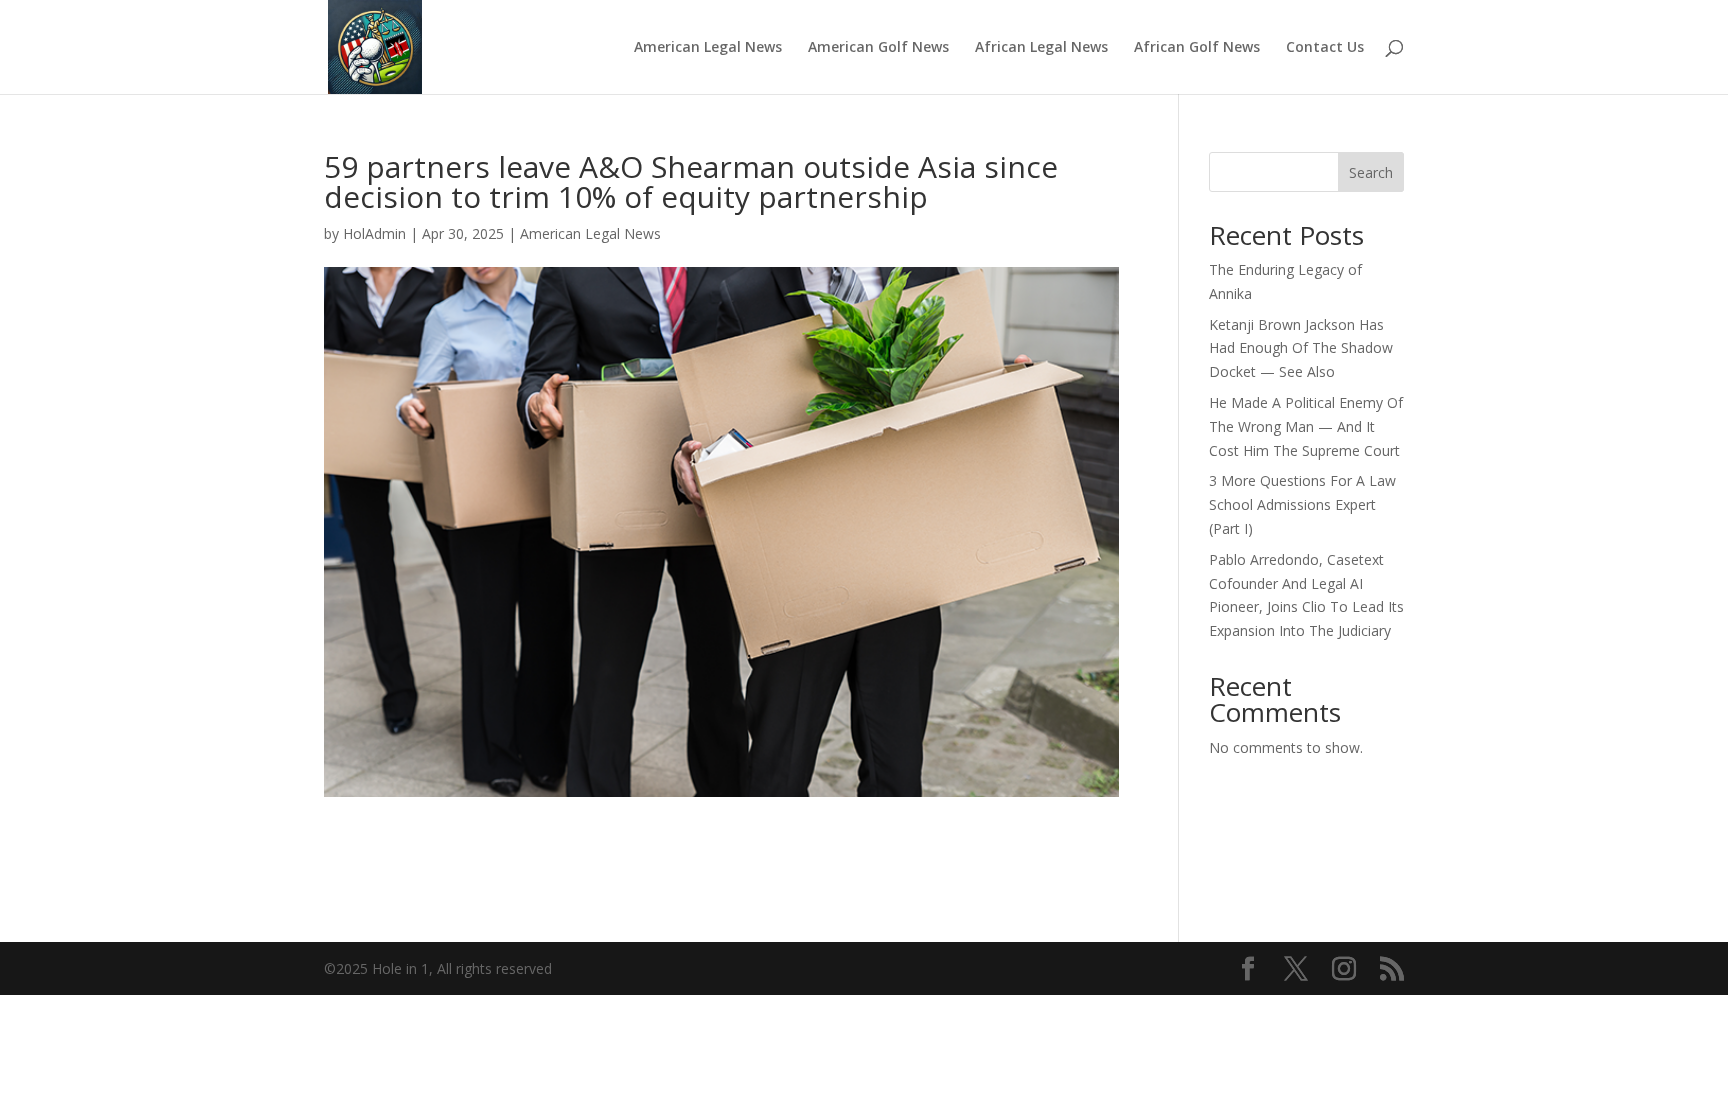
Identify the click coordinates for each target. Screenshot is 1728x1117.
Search (1371, 172)
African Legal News (1041, 48)
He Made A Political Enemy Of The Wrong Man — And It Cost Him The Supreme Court (1306, 426)
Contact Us (1325, 48)
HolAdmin (374, 233)
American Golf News (878, 48)
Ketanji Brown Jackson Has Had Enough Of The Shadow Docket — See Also (1301, 348)
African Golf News (1197, 48)
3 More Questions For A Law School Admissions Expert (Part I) (1302, 504)
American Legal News (708, 48)
